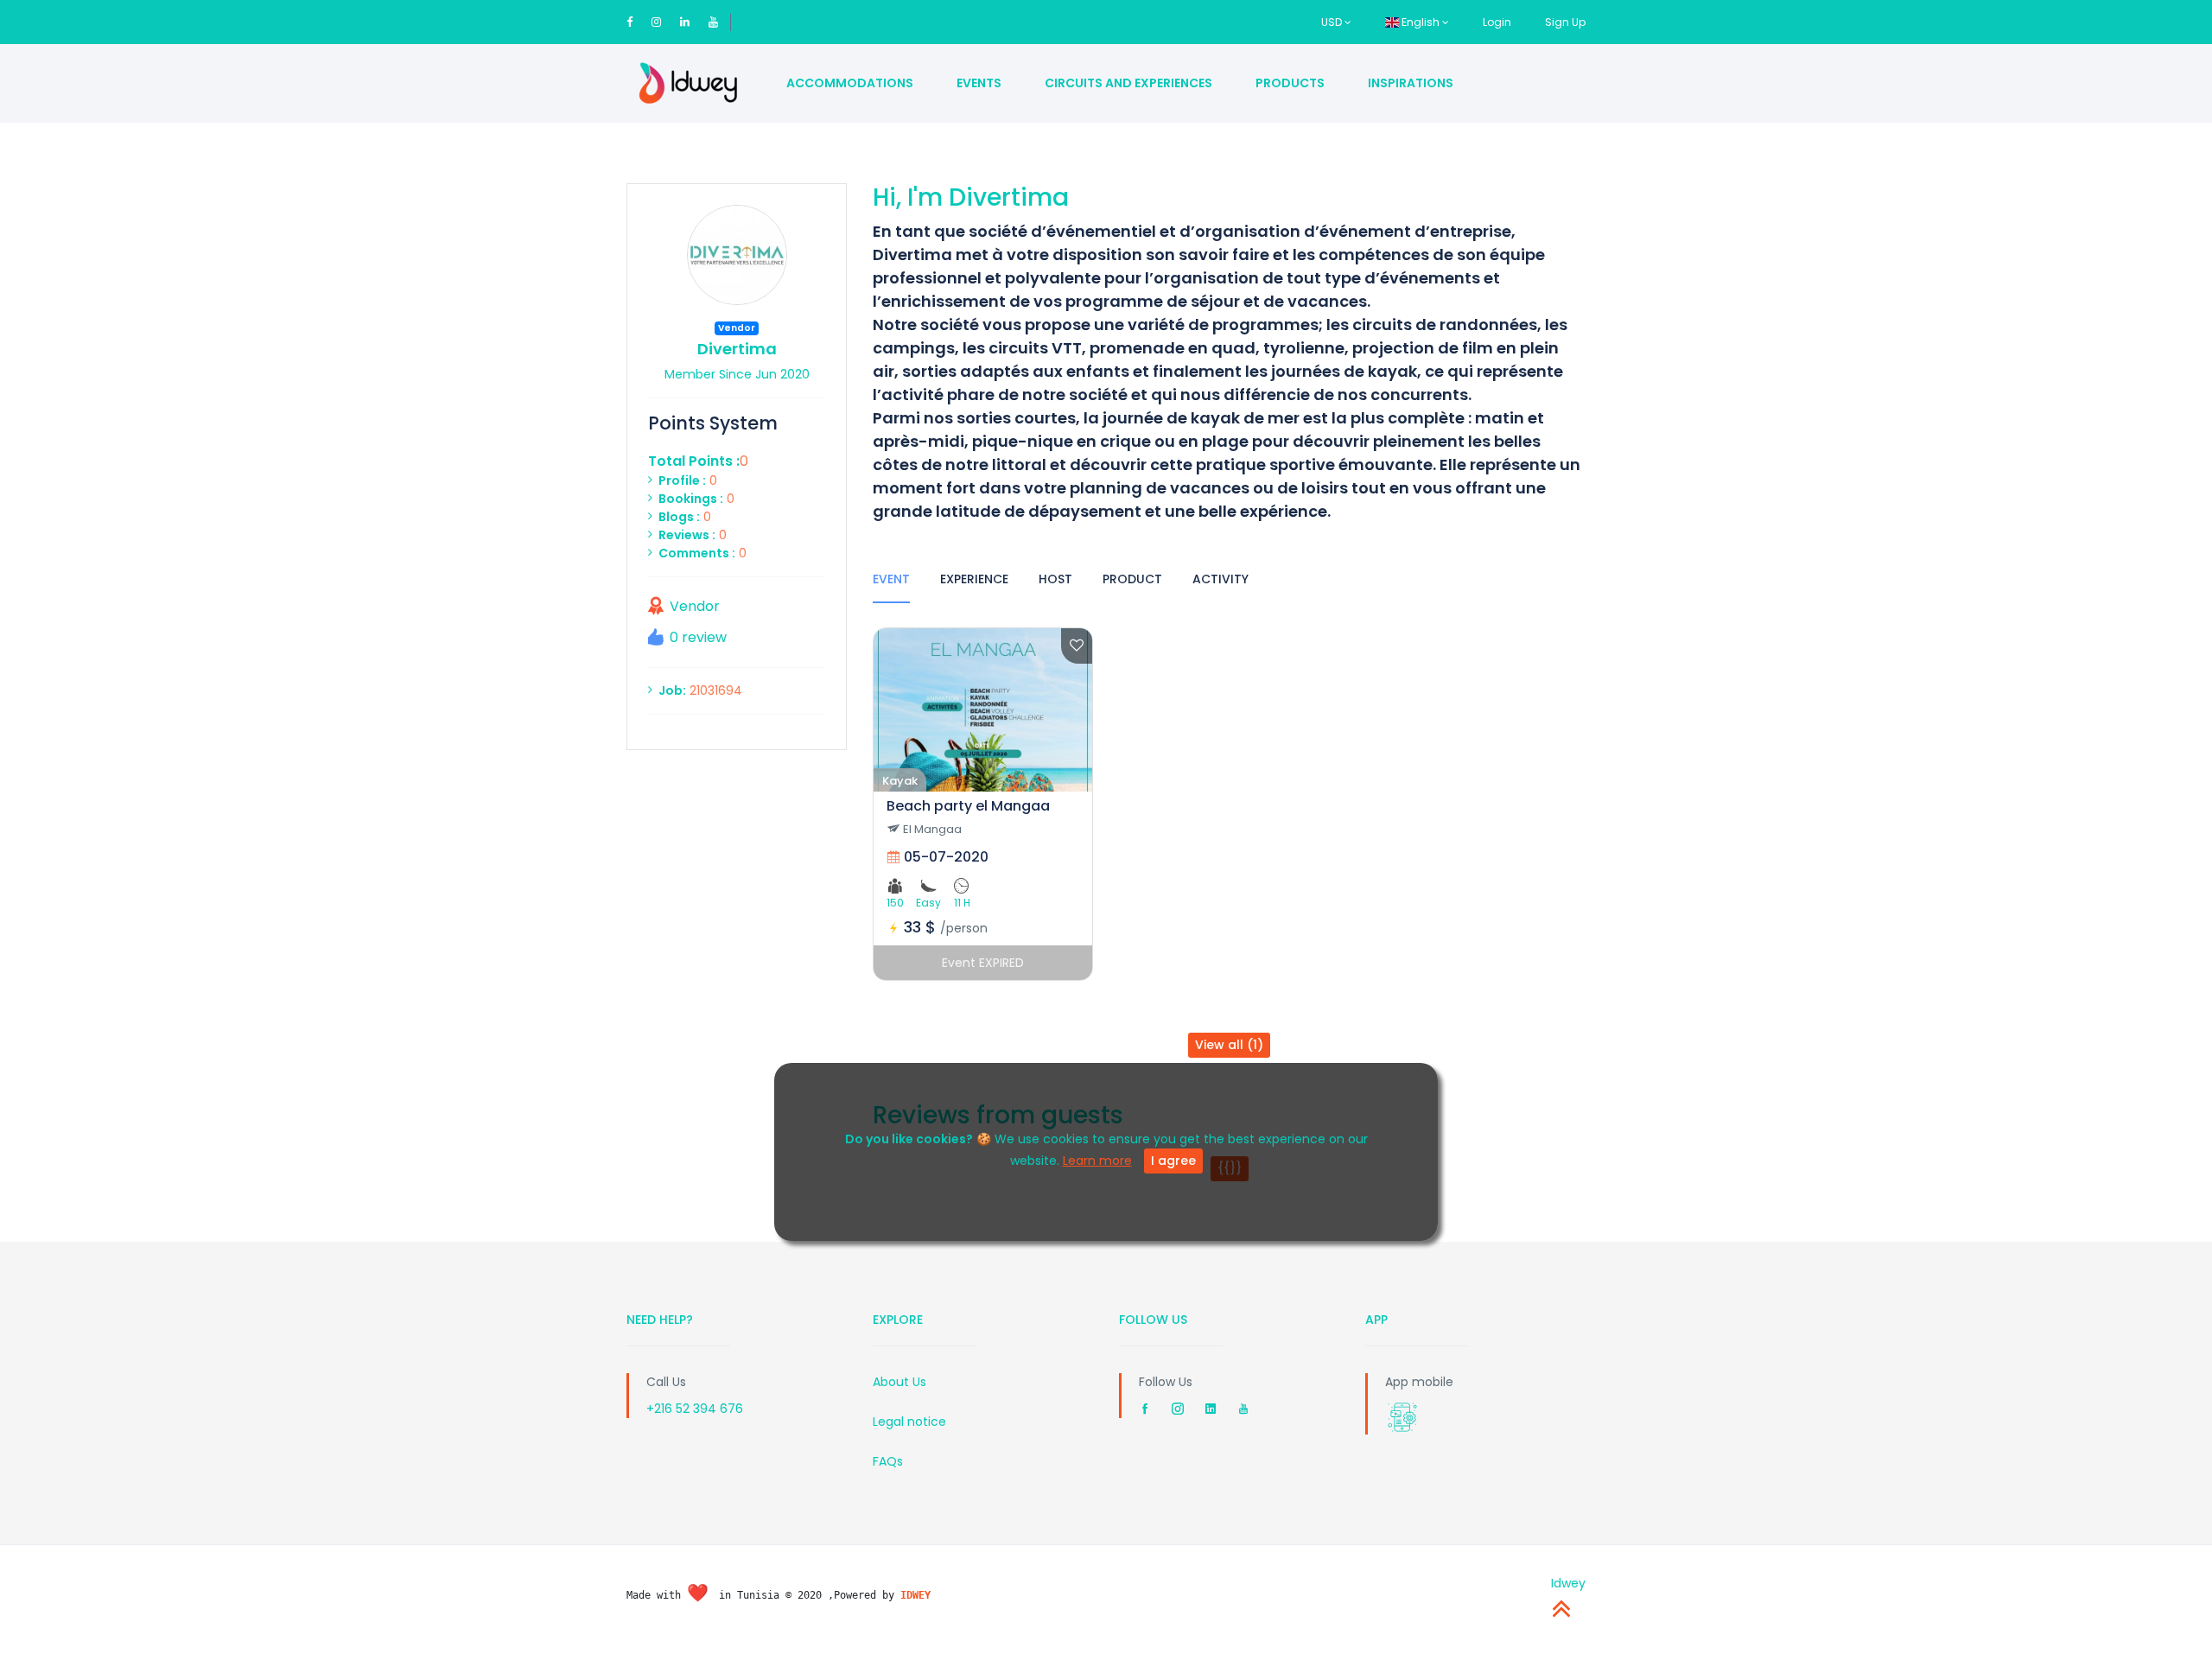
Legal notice (909, 1422)
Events (979, 83)
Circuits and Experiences (1128, 83)
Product (1132, 579)
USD (1333, 22)
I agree (1173, 1161)
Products (1290, 83)
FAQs (888, 1461)
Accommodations (850, 83)
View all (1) (1229, 1045)
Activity (1220, 579)
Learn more (1097, 1161)
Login (1497, 22)
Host (1055, 579)
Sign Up (1565, 22)
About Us (899, 1382)
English (1421, 22)
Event (891, 579)
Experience (974, 579)
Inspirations (1411, 83)
